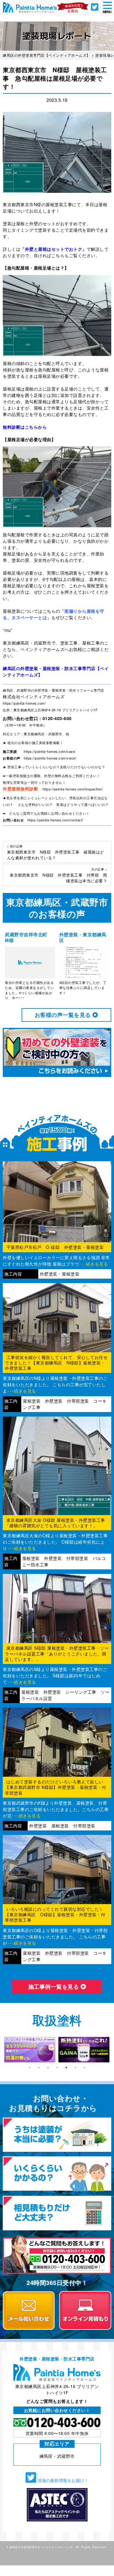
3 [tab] (48, 2068)
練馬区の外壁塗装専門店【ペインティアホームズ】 (42, 2547)
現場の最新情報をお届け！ (62, 2480)
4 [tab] (57, 2068)
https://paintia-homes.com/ (24, 703)
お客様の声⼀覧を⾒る (64, 1015)
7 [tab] (85, 2068)
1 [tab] (30, 2068)
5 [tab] (66, 2068)
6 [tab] (75, 2068)
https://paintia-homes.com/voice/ (50, 758)
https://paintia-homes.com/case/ (50, 751)
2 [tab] (39, 2068)
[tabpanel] (30, 2050)
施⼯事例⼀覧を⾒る (54, 1987)
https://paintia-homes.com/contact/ (55, 820)
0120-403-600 (57, 718)
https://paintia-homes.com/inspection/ (73, 789)
